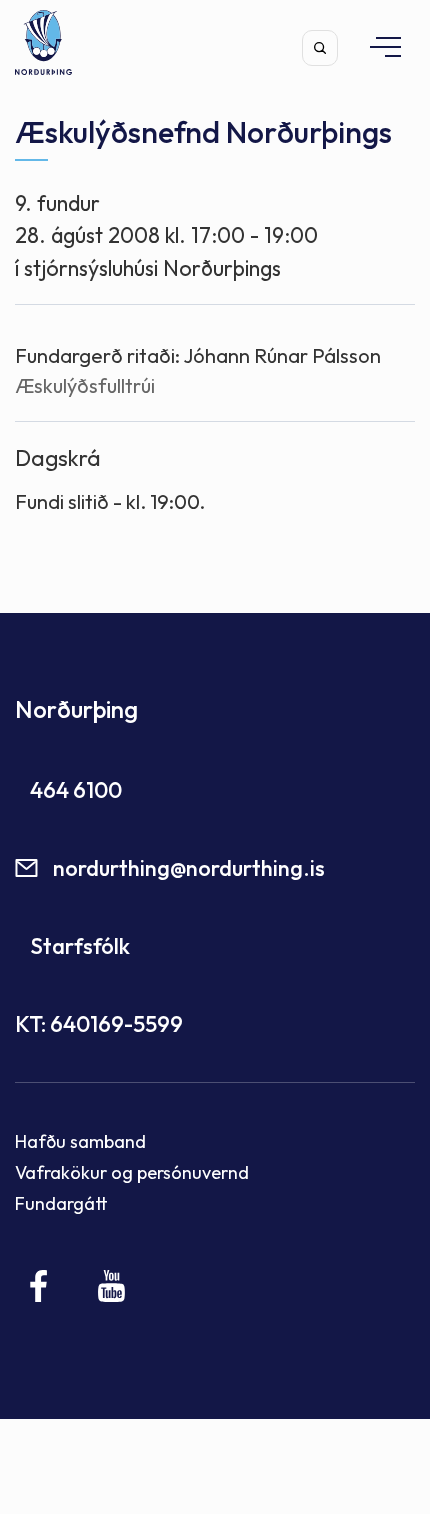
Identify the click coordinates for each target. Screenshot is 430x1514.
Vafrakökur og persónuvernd (132, 1172)
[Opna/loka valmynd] (376, 46)
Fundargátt (61, 1203)
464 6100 (76, 790)
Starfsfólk (80, 946)
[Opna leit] (320, 48)
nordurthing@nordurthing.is (189, 868)
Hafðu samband (80, 1141)
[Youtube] (111, 1286)
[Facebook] (39, 1286)
